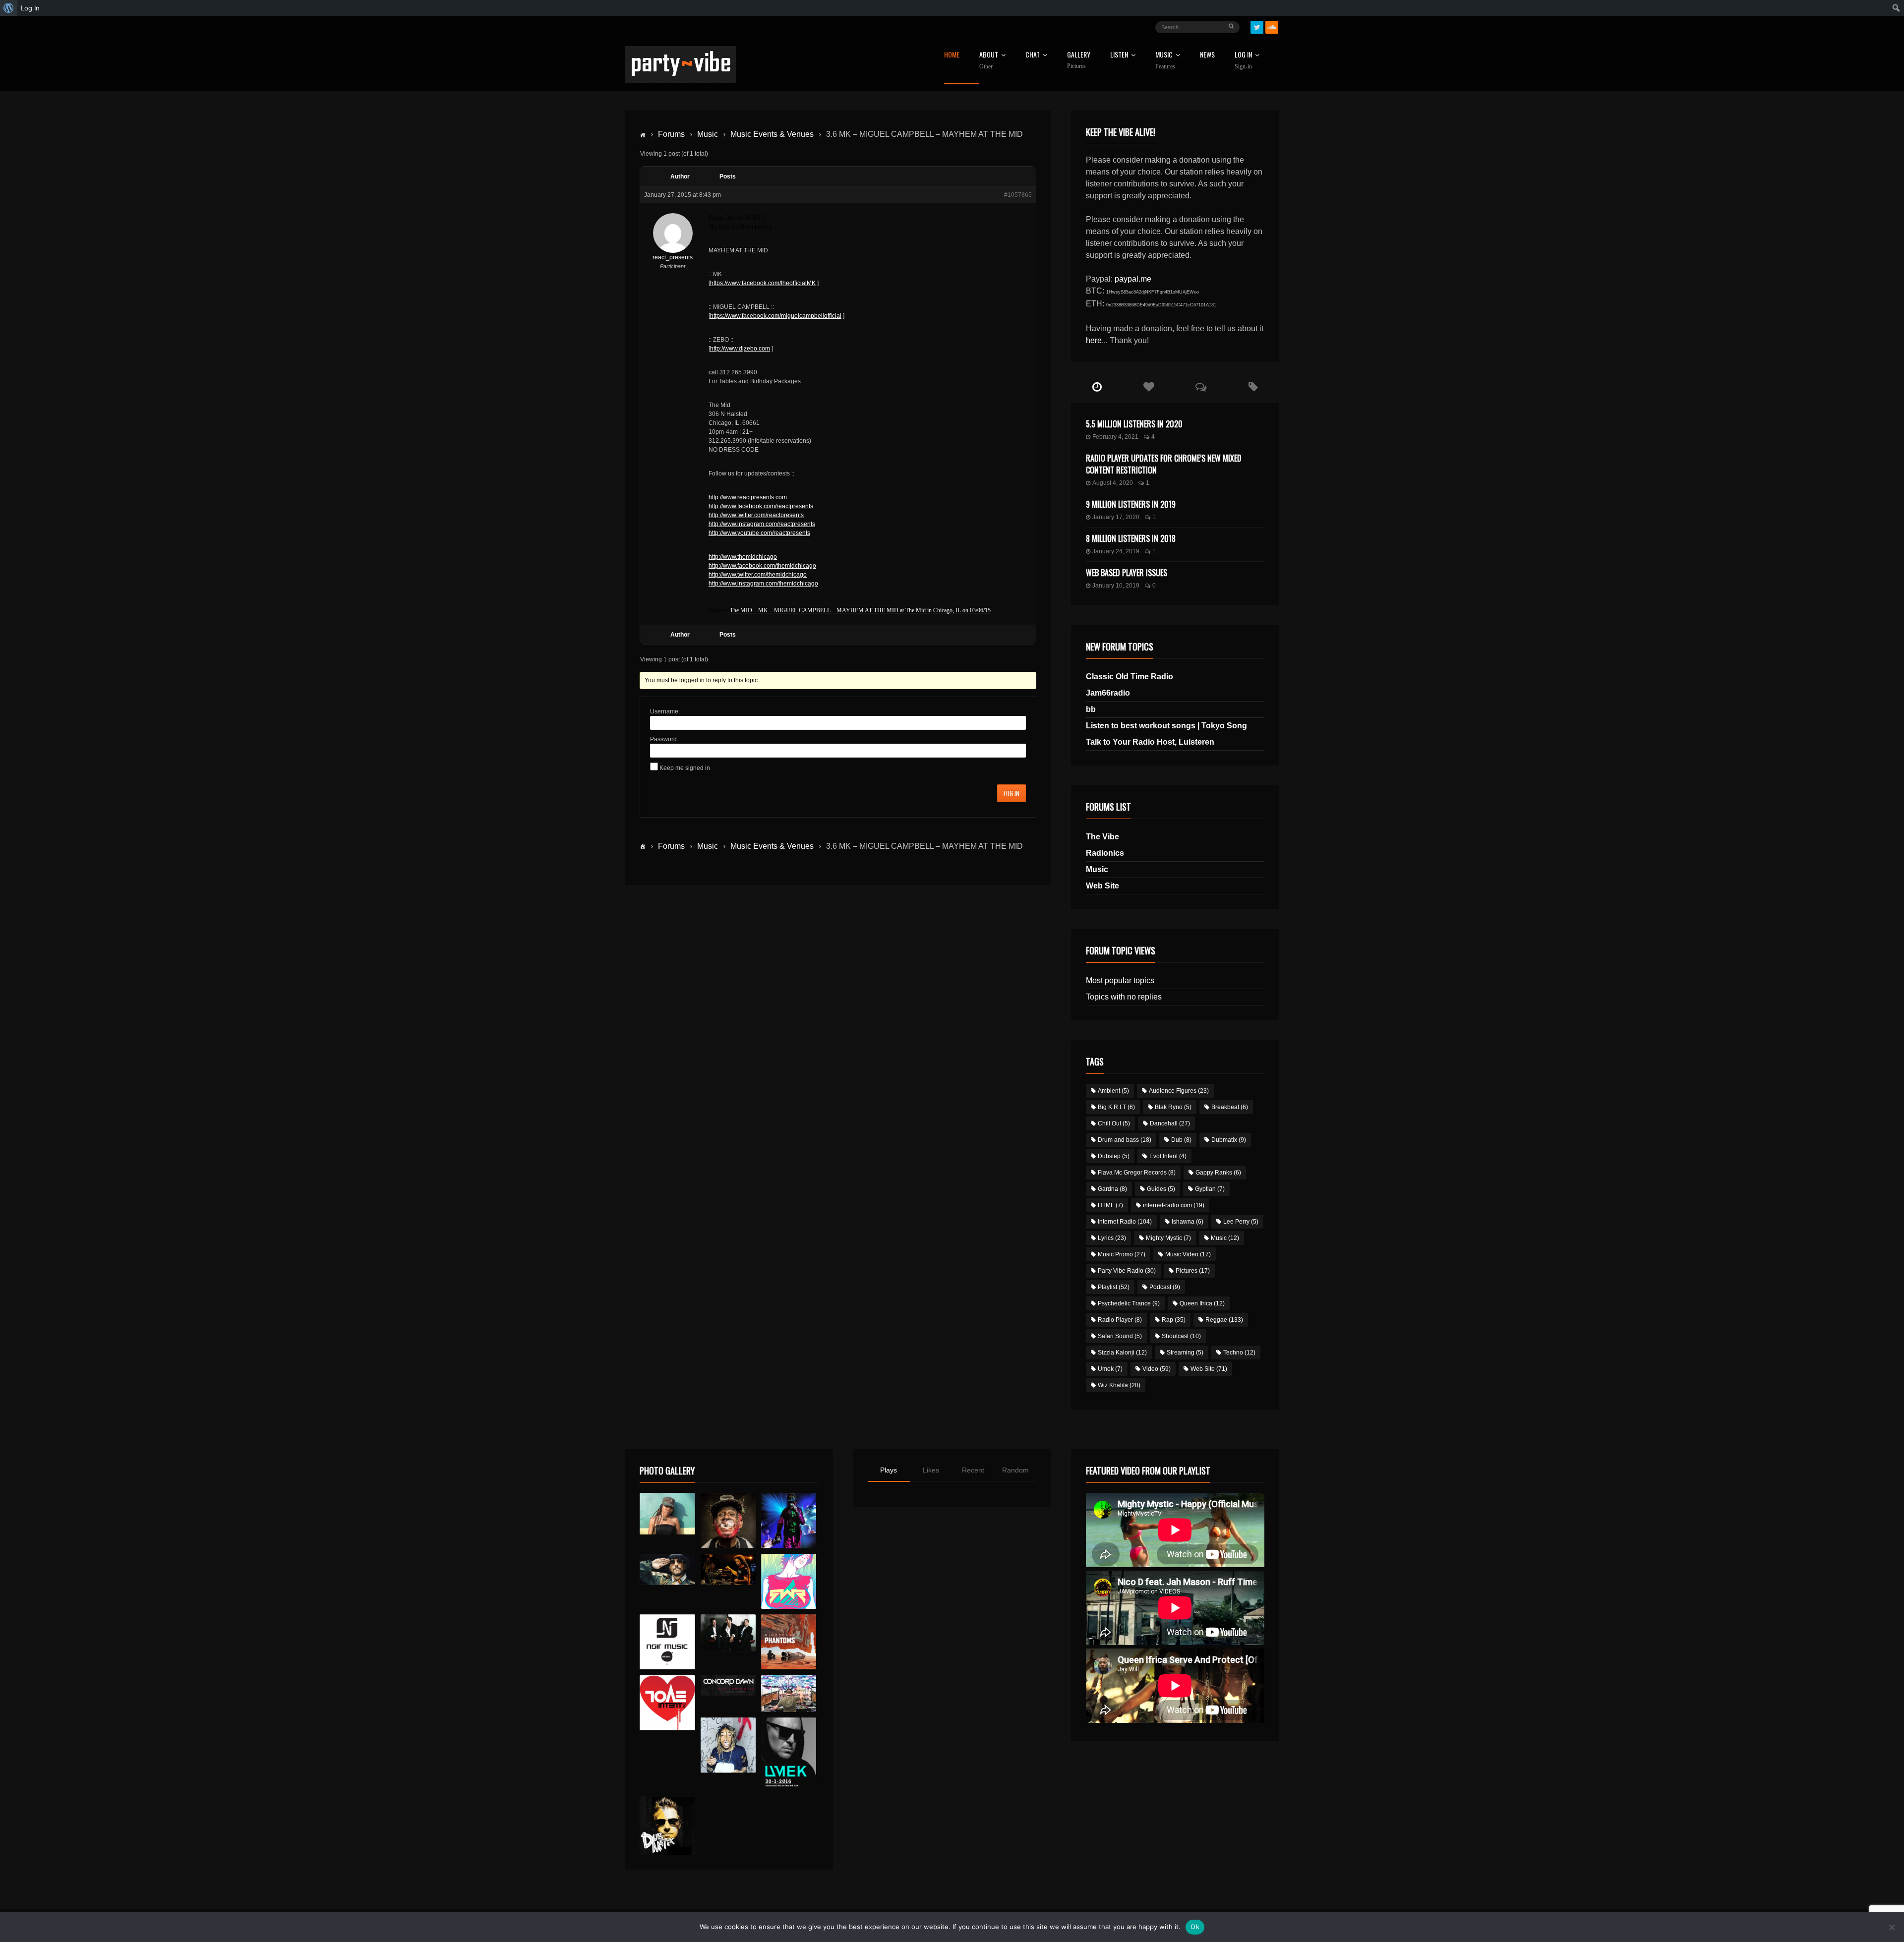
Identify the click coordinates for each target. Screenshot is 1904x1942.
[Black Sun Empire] (789, 1642)
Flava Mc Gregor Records (1137, 1173)
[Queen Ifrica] (667, 1514)
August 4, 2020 (1113, 483)
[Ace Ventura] (789, 1694)
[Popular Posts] (1149, 387)
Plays (889, 1470)
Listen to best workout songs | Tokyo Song (1166, 726)
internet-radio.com (1174, 1205)
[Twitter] (1257, 27)
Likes (931, 1470)
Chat (1033, 55)
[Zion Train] (728, 1569)
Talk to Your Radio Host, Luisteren (1150, 742)
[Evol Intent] (667, 1703)
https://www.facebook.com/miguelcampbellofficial (776, 316)
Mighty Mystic (1168, 1238)
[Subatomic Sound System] (789, 1520)
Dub (1181, 1140)
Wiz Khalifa (1119, 1385)
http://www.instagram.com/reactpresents (762, 524)
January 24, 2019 (1116, 551)
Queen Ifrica (1202, 1303)
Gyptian (1210, 1189)
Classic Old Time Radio (1130, 677)
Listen (1119, 55)
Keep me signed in (685, 768)
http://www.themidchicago (743, 557)
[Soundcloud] (1272, 27)
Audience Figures (1179, 1091)
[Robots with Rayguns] (789, 1581)
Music (708, 134)
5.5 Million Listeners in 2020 (1134, 424)
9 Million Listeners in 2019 (1131, 504)
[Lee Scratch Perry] (728, 1520)
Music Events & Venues (772, 134)
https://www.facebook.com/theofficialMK (763, 283)
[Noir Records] (667, 1642)
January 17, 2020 (1116, 517)
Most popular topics (1120, 980)
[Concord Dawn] (728, 1686)
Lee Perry (1241, 1222)
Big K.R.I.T (1116, 1107)
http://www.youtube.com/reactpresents (759, 533)
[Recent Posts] (1097, 387)
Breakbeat (1230, 1107)
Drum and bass (1125, 1140)
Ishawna (1188, 1222)
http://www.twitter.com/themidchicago (758, 575)
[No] (1892, 1927)
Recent (973, 1470)
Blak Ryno (1173, 1107)
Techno (1239, 1353)
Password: (664, 739)
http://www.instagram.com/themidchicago (763, 584)
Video (1157, 1369)
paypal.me (1133, 279)
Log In (1243, 60)
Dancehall (1170, 1123)
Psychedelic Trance (1129, 1303)
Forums (671, 134)
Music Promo (1122, 1254)
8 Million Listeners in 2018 (1131, 538)
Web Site (1102, 886)
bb (1091, 709)
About (989, 60)
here (1094, 340)
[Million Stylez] (667, 1569)
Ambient (1113, 1091)
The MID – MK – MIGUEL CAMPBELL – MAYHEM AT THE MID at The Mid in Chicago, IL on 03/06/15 (860, 610)
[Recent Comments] (1201, 387)
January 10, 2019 (1116, 586)
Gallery (1079, 60)
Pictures (1193, 1271)
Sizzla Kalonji (1122, 1353)
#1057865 (1018, 195)
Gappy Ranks (1218, 1173)
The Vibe (1102, 837)
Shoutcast (1181, 1336)
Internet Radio (1125, 1222)
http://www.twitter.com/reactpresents (756, 515)
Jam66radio (1108, 693)
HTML (1110, 1205)
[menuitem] (9, 8)
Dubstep (1114, 1156)
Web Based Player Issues (1127, 573)
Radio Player (1120, 1320)
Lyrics (1112, 1238)
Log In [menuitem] (30, 8)
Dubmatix (1229, 1140)
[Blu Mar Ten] (728, 1633)
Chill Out (1114, 1123)
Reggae (1224, 1320)
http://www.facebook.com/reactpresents (761, 506)
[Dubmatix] (667, 1825)
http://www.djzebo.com (740, 349)
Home (952, 55)
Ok (1195, 1927)
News (1207, 55)
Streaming (1185, 1353)
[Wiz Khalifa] (728, 1745)
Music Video (1188, 1254)
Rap (1174, 1320)
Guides (1161, 1189)
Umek (1110, 1369)
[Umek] (789, 1754)
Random (1015, 1470)
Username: (665, 711)
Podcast (1165, 1287)
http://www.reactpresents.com (748, 497)
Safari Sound (1120, 1336)
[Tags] (1253, 387)
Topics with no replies (1124, 997)
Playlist (1114, 1287)
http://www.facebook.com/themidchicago (762, 566)
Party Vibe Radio (1127, 1271)
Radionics (1105, 853)
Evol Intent (1168, 1156)
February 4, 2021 (1115, 437)
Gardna (1112, 1189)
